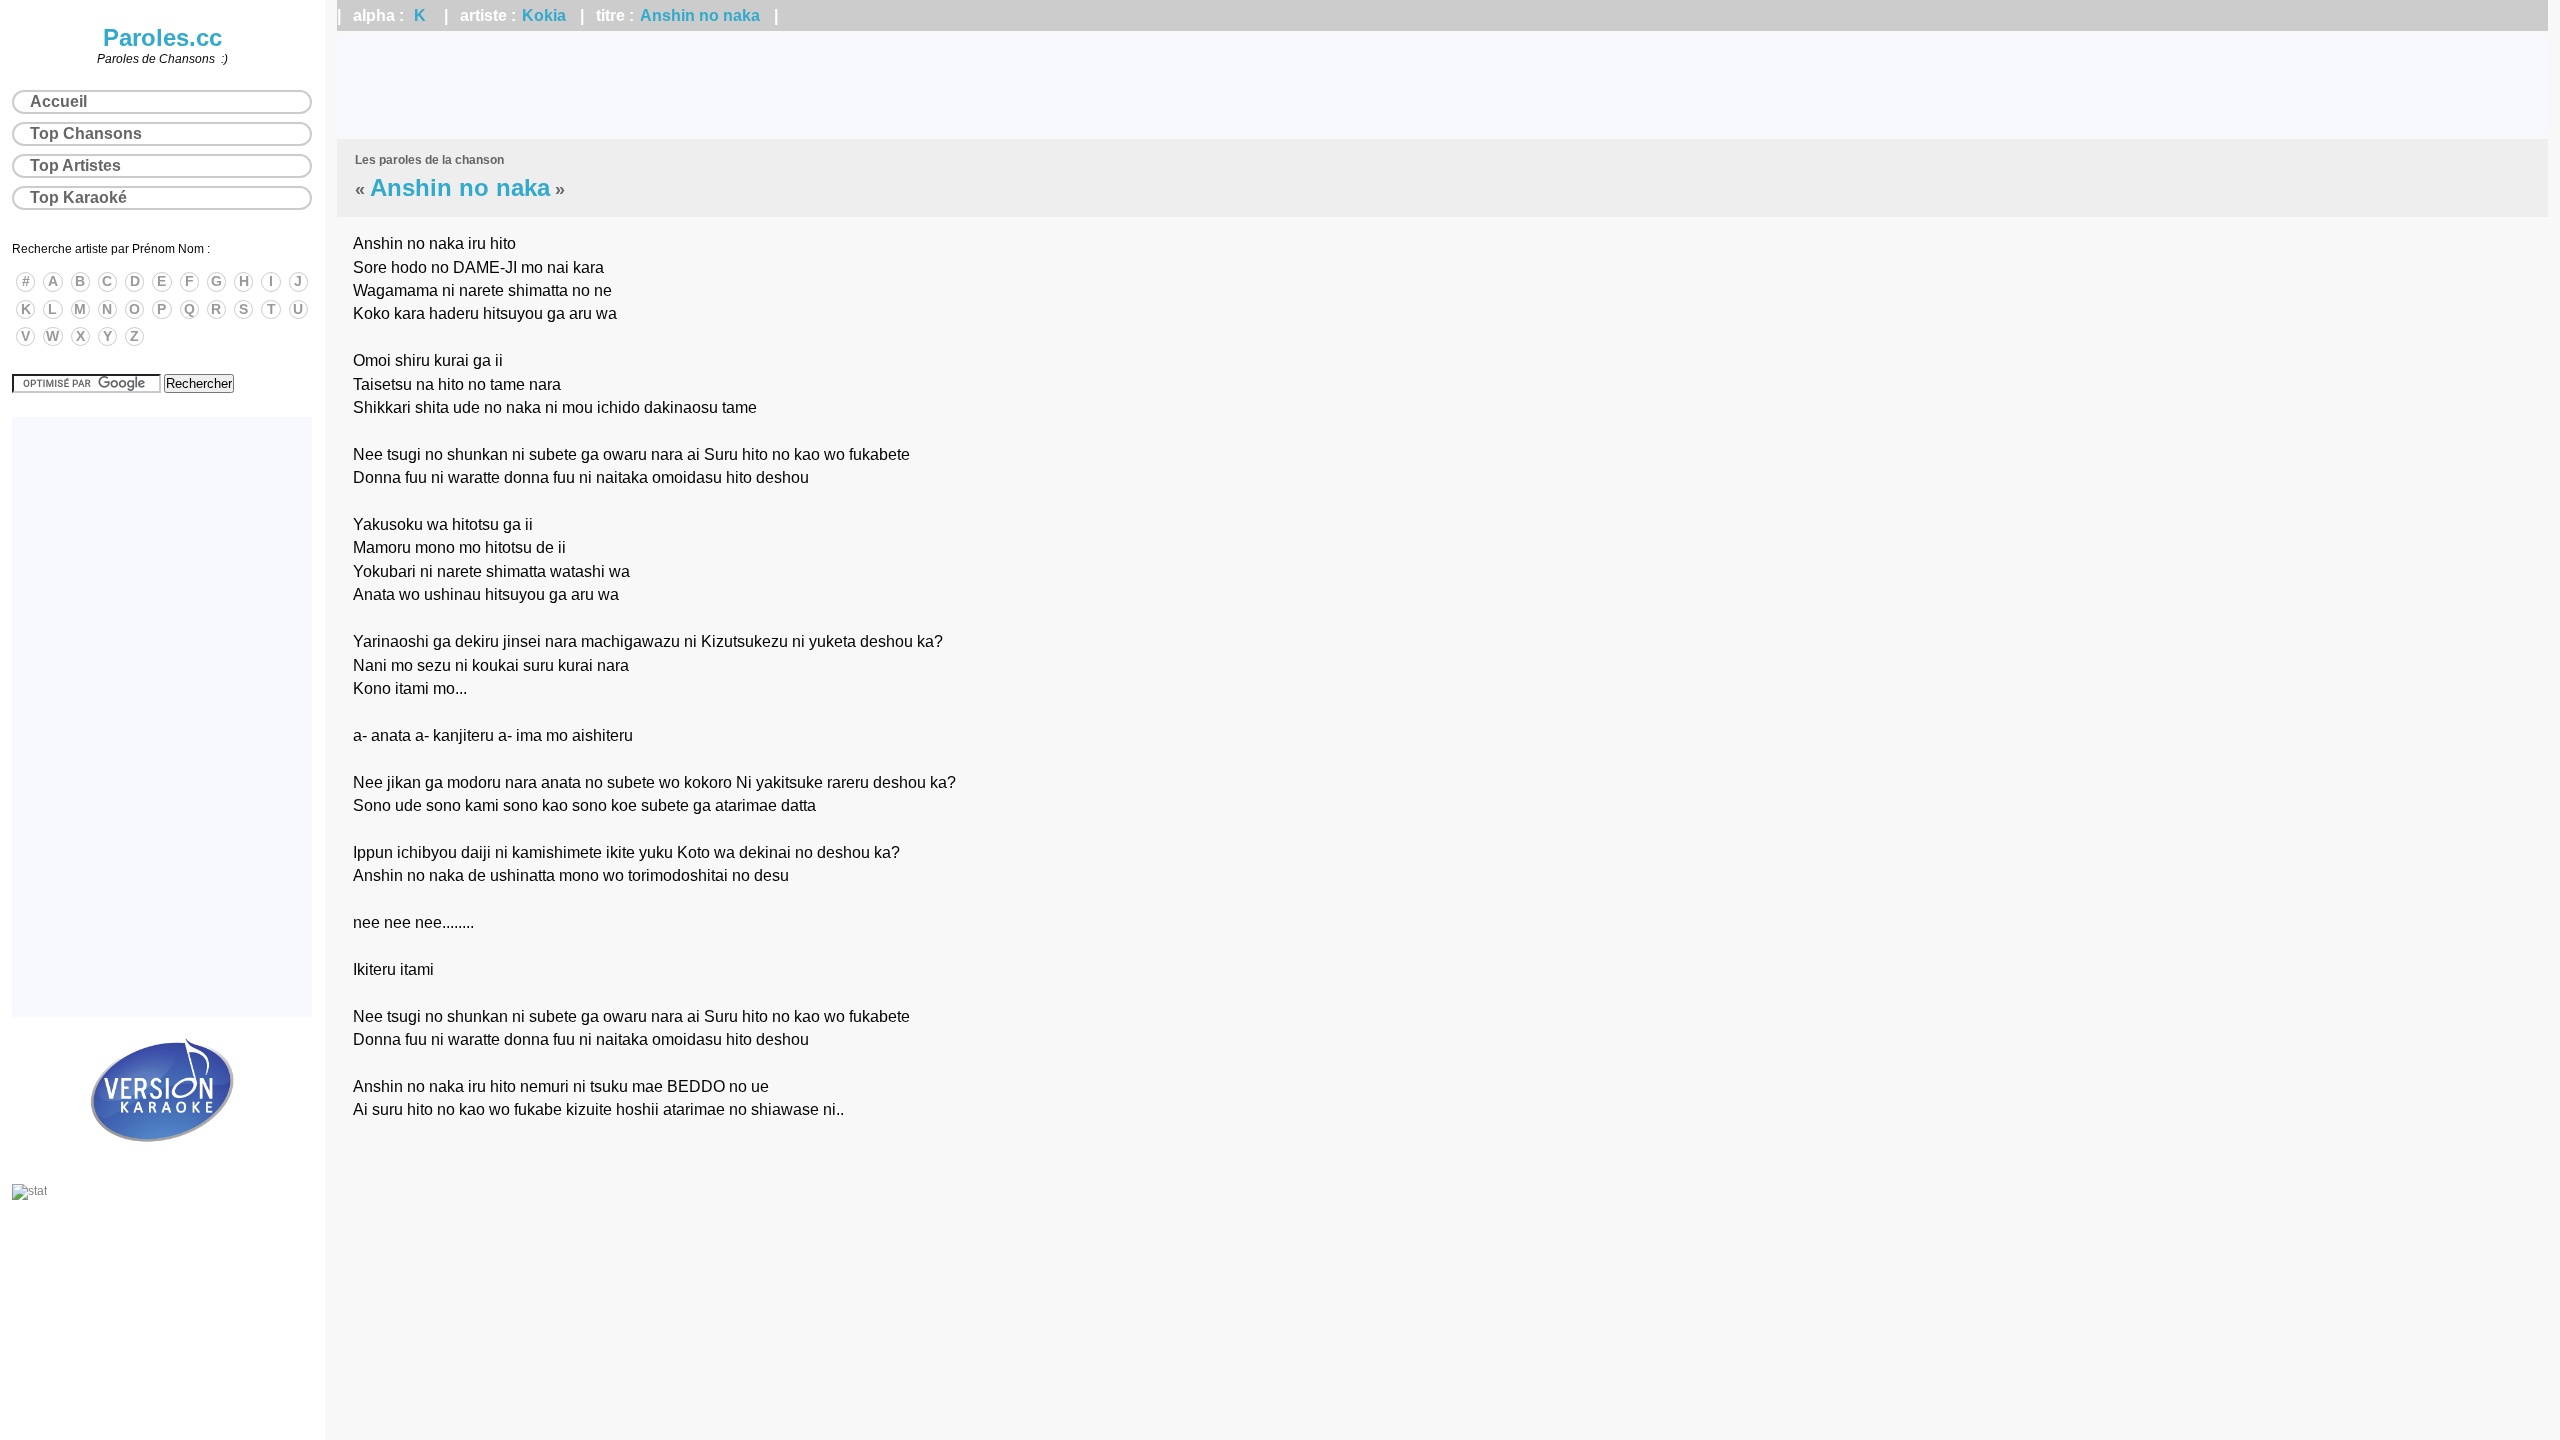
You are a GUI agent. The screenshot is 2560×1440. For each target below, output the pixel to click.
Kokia (544, 15)
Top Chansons (86, 133)
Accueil (58, 101)
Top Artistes (75, 165)
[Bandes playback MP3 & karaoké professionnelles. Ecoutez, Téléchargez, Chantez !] (162, 1163)
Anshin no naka (700, 15)
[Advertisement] (1443, 85)
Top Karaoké (78, 197)
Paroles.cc (162, 37)
